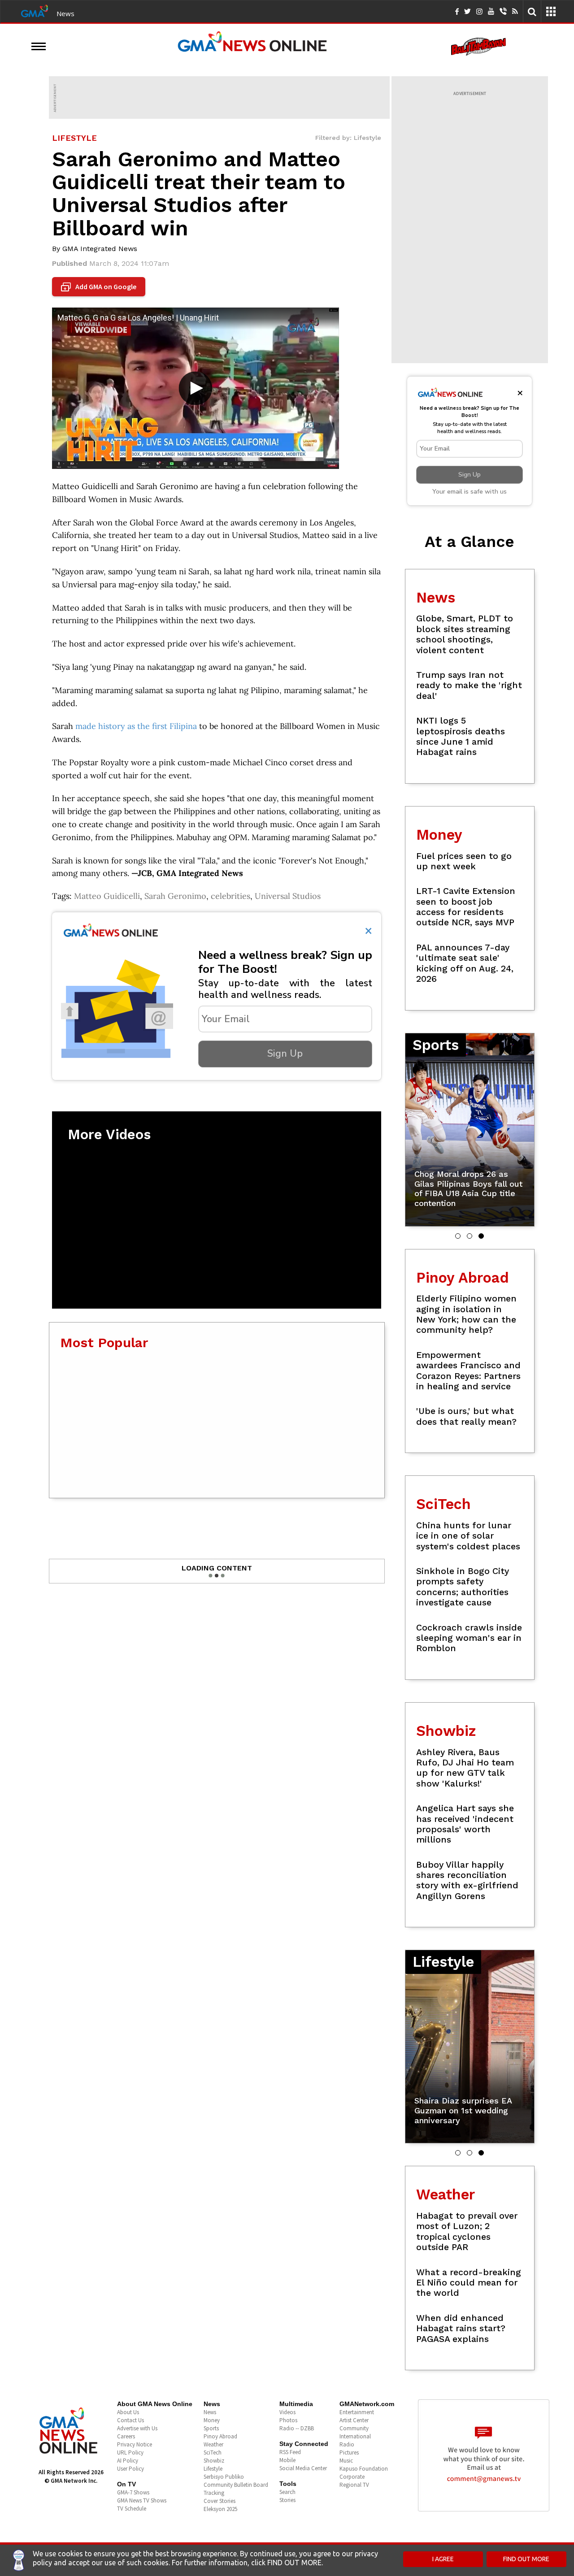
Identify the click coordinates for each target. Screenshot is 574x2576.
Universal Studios (288, 896)
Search (287, 2492)
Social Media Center (303, 2468)
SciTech (213, 2452)
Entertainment (357, 2412)
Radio (347, 2444)
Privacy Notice (135, 2444)
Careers (126, 2436)
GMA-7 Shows (133, 2492)
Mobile (287, 2460)
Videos (287, 2412)
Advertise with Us (137, 2428)
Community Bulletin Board (236, 2485)
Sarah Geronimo (175, 896)
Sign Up (285, 1054)
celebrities (230, 896)
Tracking (214, 2493)
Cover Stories (220, 2501)
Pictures (349, 2452)
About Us (128, 2412)
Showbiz (214, 2461)
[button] (458, 1236)
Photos (288, 2420)
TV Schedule (132, 2509)
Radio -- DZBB (297, 2428)
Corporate (352, 2477)
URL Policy (130, 2452)
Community (354, 2428)
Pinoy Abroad (220, 2436)
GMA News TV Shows (142, 2500)
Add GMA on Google (100, 287)
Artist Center (354, 2420)
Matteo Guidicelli (107, 896)
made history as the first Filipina (136, 726)
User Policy (130, 2469)
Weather (213, 2444)
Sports (211, 2428)
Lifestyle (213, 2469)
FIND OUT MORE (526, 2559)
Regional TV (354, 2485)
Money (212, 2420)
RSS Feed (290, 2452)
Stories (287, 2500)
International (355, 2436)
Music (346, 2461)
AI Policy (128, 2461)
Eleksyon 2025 (220, 2509)
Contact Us (130, 2420)
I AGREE (443, 2559)
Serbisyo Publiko (224, 2477)
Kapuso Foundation (364, 2469)
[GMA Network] (35, 10)
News (65, 13)
